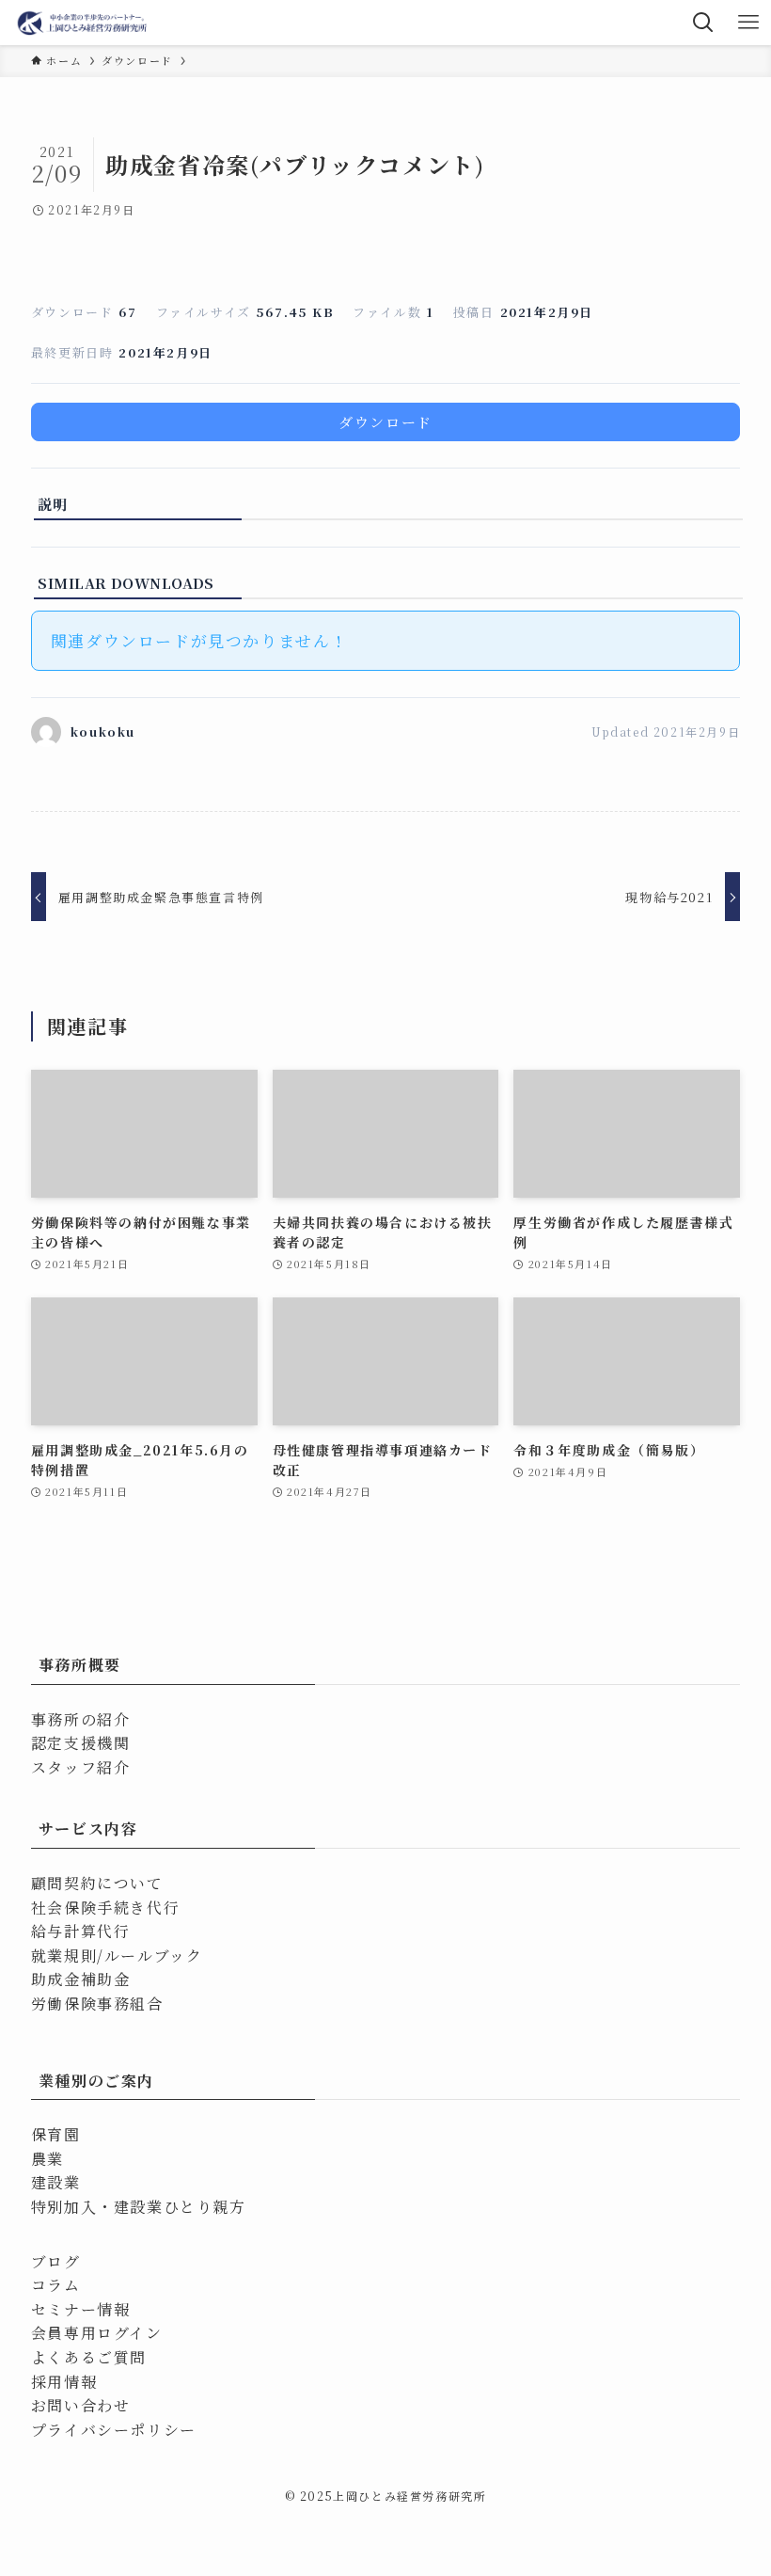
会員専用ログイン (97, 2333)
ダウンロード (385, 422)
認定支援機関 (81, 1743)
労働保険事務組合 (97, 2004)
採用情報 (64, 2382)
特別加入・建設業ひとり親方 (139, 2207)
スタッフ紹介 (81, 1767)
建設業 (56, 2182)
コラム (56, 2285)
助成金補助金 (81, 1979)
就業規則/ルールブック (117, 1956)
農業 (47, 2159)
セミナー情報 (81, 2309)
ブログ (56, 2261)
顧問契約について (97, 1883)
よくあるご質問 (89, 2357)
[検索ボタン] (703, 23)
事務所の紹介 (81, 1719)
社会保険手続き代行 (105, 1908)
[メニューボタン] (748, 23)
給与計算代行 (81, 1931)
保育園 (56, 2134)
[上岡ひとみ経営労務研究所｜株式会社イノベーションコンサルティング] (83, 23)
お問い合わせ (81, 2405)
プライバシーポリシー (114, 2430)
